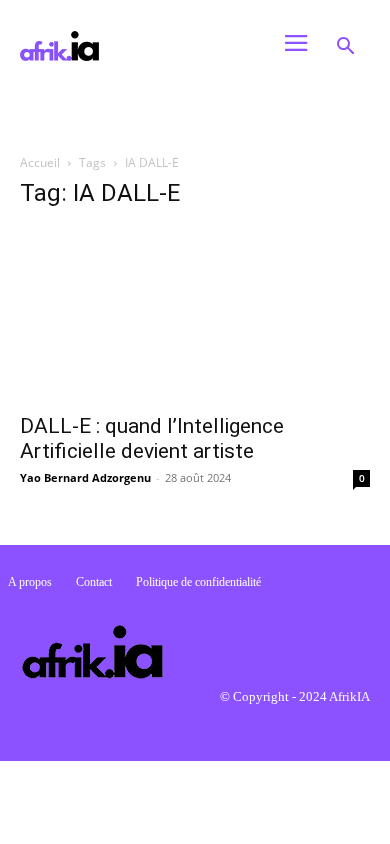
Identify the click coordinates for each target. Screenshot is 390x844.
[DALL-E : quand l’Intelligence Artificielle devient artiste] (195, 314)
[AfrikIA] (134, 46)
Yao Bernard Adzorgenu (85, 477)
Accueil (40, 162)
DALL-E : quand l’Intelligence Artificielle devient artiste (152, 438)
